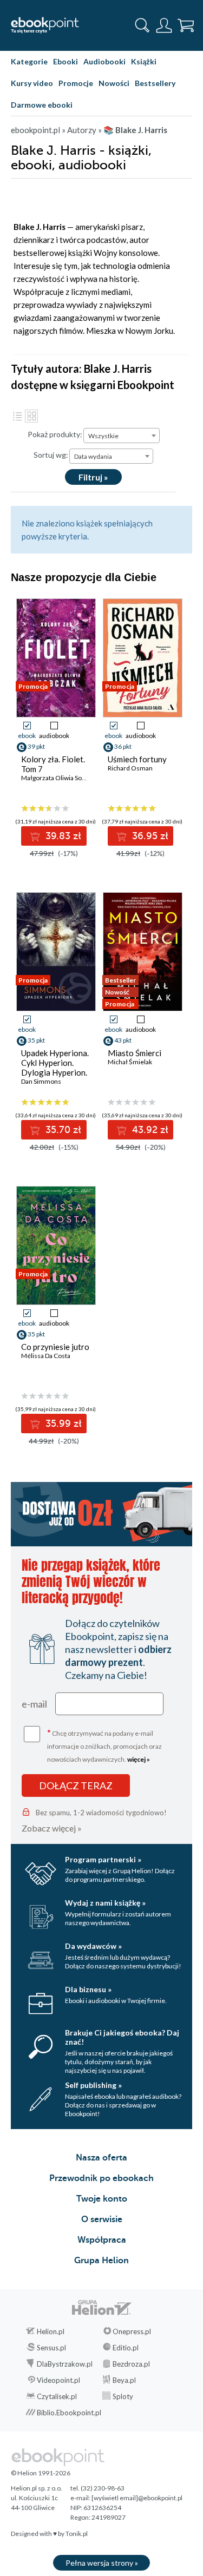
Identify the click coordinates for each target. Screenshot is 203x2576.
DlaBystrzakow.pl (65, 2364)
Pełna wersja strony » (102, 2563)
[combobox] (122, 436)
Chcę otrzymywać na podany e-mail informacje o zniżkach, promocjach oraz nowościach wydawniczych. (104, 1745)
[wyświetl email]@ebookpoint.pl (137, 2498)
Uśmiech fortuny (137, 759)
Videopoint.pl (58, 2380)
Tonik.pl (77, 2534)
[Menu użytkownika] (164, 25)
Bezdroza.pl (131, 2364)
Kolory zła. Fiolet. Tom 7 (53, 764)
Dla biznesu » (88, 1989)
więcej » (139, 1759)
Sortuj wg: (51, 455)
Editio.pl (126, 2348)
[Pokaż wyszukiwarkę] (142, 25)
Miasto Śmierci (135, 1053)
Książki (144, 61)
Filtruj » (93, 477)
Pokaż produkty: (55, 434)
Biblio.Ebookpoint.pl (69, 2413)
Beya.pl (124, 2380)
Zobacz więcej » (52, 1828)
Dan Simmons (41, 1081)
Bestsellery (155, 83)
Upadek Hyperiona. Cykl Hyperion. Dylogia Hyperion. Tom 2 (55, 1068)
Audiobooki (104, 61)
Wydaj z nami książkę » (105, 1903)
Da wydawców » (93, 1946)
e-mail (34, 1704)
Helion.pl (51, 2331)
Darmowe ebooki (42, 105)
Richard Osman (130, 768)
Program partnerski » (103, 1859)
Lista (17, 416)
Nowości (114, 83)
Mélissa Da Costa (46, 1356)
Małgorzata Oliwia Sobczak (60, 778)
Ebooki (66, 61)
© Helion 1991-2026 (41, 2473)
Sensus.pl (51, 2348)
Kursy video (32, 83)
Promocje (76, 83)
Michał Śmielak (130, 1062)
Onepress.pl (132, 2331)
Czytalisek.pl (57, 2396)
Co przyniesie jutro (55, 1347)
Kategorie (29, 61)
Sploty (123, 2396)
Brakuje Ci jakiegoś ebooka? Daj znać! (122, 2037)
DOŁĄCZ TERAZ (76, 1786)
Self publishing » (93, 2085)
